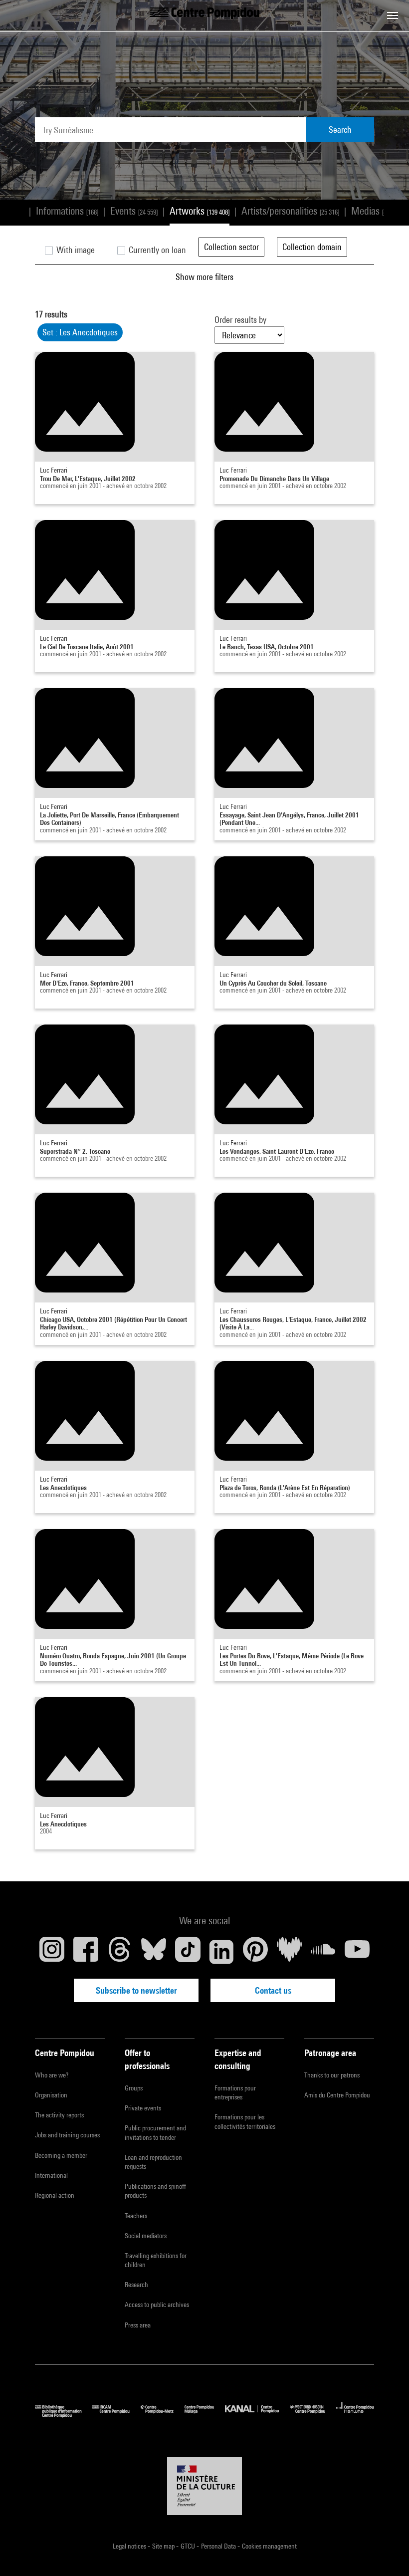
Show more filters (204, 277)
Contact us (273, 1990)
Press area (138, 2325)
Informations (67, 211)
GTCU (189, 2546)
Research (136, 2285)
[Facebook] (86, 1952)
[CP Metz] (163, 2415)
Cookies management (269, 2546)
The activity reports (59, 2115)
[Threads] (120, 1952)
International (51, 2175)
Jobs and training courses (67, 2135)
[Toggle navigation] (393, 15)
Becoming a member (61, 2155)
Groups (134, 2088)
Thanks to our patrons (332, 2075)
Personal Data (219, 2546)
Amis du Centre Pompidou (337, 2095)
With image (75, 250)
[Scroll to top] (386, 2553)
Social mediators (146, 2236)
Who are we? (52, 2075)
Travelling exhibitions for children (156, 2260)
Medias (375, 211)
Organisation (51, 2095)
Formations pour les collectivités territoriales (245, 2121)
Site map (164, 2546)
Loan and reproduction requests (153, 2162)
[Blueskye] (154, 1952)
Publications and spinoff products (155, 2191)
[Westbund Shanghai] (313, 2415)
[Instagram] (52, 1952)
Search (340, 129)
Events (134, 211)
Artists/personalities (290, 211)
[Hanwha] (355, 2415)
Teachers (136, 2216)
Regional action (55, 2195)
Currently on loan (156, 250)
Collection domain (312, 247)
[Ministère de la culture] (204, 2486)
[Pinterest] (255, 1952)
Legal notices (130, 2546)
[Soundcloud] (323, 1952)
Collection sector (231, 247)
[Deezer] (289, 1952)
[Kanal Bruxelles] (257, 2415)
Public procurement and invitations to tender (155, 2132)
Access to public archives (157, 2305)
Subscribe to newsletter (136, 1990)
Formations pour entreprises (235, 2092)
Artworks (200, 211)
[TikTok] (188, 1952)
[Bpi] (64, 2415)
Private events (143, 2108)
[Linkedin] (221, 1952)
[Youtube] (357, 1952)
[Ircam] (116, 2415)
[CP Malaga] (205, 2415)
